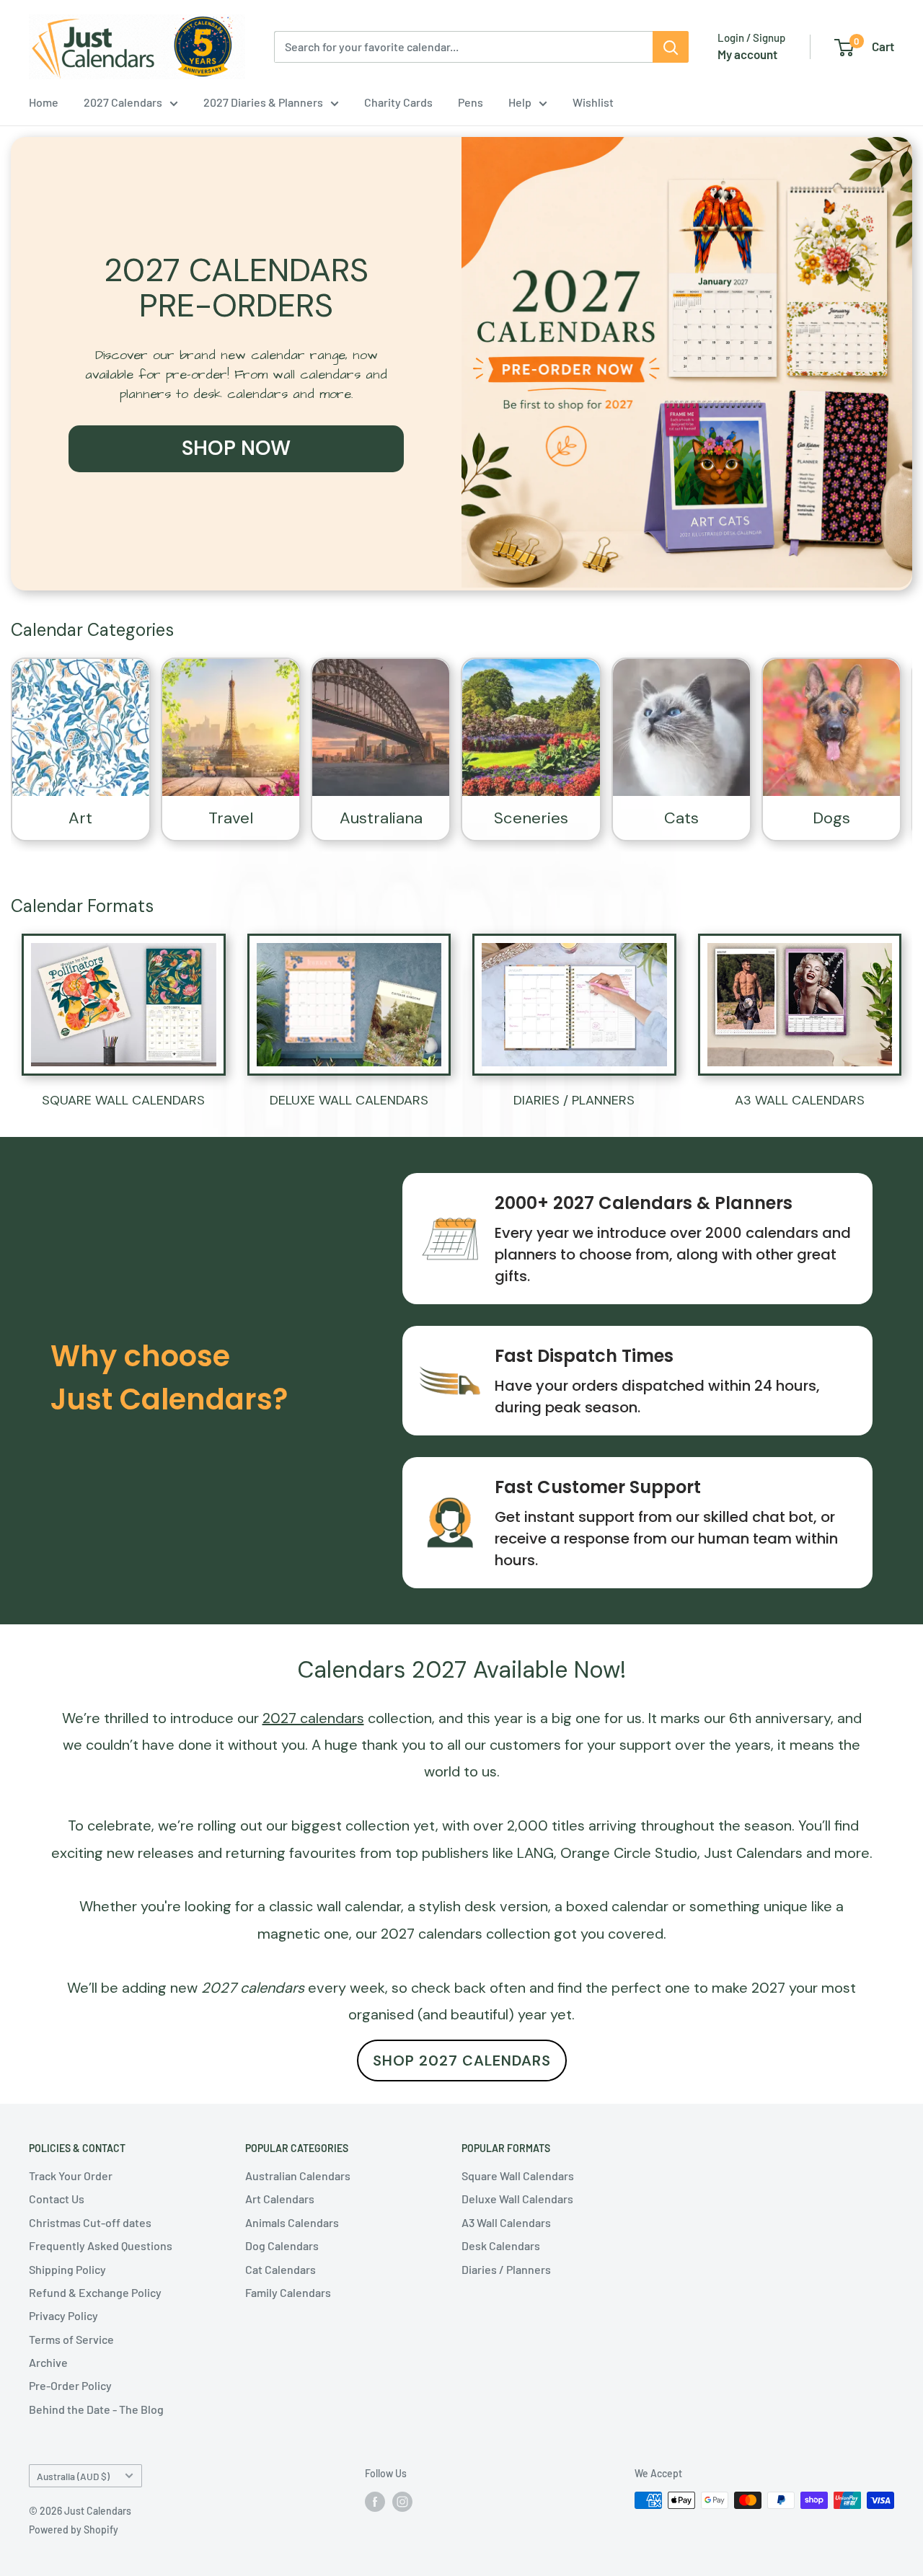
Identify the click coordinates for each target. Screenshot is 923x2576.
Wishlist (593, 102)
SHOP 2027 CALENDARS (462, 2061)
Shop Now (236, 448)
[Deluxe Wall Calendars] (349, 1004)
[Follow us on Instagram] (402, 2502)
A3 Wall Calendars (506, 2222)
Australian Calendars (298, 2176)
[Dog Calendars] (831, 727)
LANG (535, 1853)
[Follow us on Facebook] (375, 2502)
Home (44, 102)
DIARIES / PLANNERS (574, 1100)
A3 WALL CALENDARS (800, 1100)
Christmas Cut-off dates (90, 2222)
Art (80, 818)
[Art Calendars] (81, 727)
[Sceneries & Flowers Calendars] (531, 727)
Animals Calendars (292, 2222)
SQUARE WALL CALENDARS (123, 1100)
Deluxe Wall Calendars (517, 2199)
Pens (471, 102)
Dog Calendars (282, 2245)
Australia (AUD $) (73, 2476)
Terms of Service (71, 2339)
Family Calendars (288, 2292)
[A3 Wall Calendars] (800, 1005)
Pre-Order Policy (70, 2385)
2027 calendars (432, 1934)
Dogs (831, 818)
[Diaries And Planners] (574, 1005)
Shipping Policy (67, 2269)
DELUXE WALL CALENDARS (349, 1100)
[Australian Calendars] (381, 727)
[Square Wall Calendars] (124, 1005)
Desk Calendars (501, 2245)
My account (747, 54)
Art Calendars (280, 2199)
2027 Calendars (123, 102)
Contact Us (57, 2199)
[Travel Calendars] (231, 727)
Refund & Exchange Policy (95, 2292)
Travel (231, 818)
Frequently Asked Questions (101, 2245)
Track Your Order (71, 2176)
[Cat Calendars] (681, 727)
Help (520, 102)
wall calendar (359, 1906)
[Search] (671, 47)
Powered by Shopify (74, 2529)
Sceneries (531, 818)
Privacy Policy (63, 2315)
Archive (48, 2362)
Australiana (381, 818)
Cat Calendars (281, 2269)
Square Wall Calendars (518, 2176)
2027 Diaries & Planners (263, 102)
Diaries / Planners (506, 2269)
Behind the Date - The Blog (96, 2409)
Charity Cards (398, 102)
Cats (681, 818)
